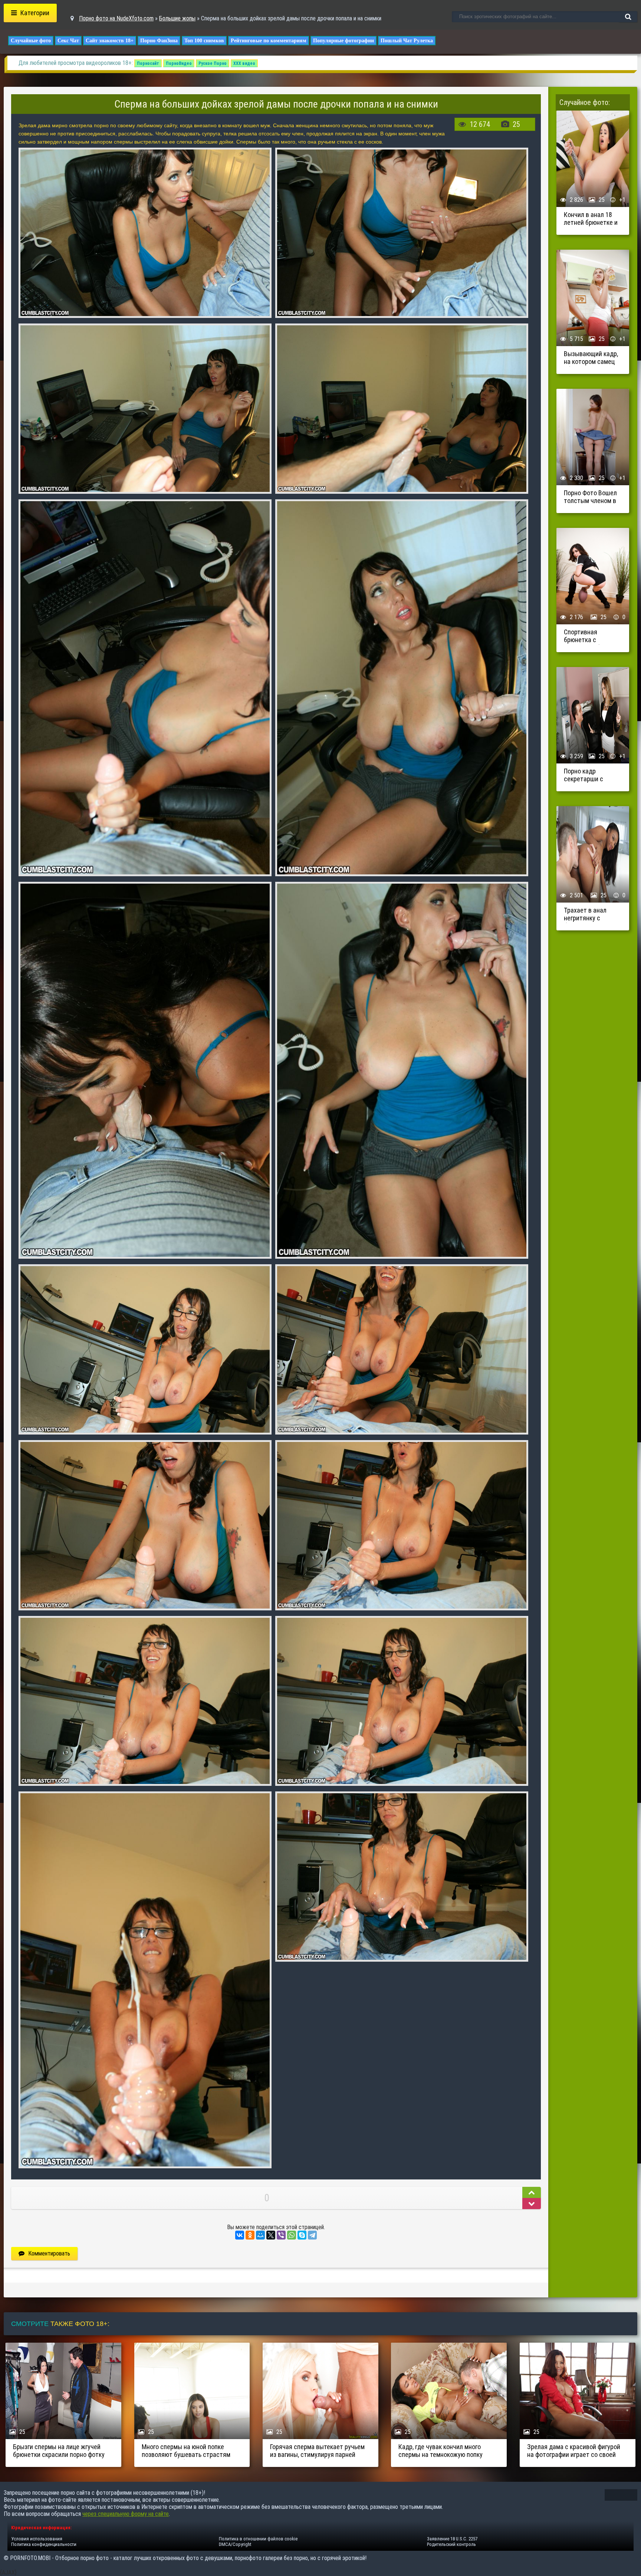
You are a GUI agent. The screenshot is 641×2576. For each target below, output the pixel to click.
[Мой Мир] (260, 2235)
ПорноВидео (179, 63)
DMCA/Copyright (235, 2544)
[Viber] (281, 2235)
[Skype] (302, 2235)
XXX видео (244, 63)
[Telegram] (312, 2235)
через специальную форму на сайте (126, 2514)
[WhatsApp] (292, 2235)
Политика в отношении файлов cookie (258, 2539)
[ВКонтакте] (240, 2235)
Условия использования (37, 2539)
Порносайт (148, 63)
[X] (271, 2235)
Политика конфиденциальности (44, 2544)
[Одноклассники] (250, 2235)
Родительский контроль (451, 2544)
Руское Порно (213, 63)
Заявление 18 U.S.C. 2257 (452, 2539)
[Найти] (628, 17)
